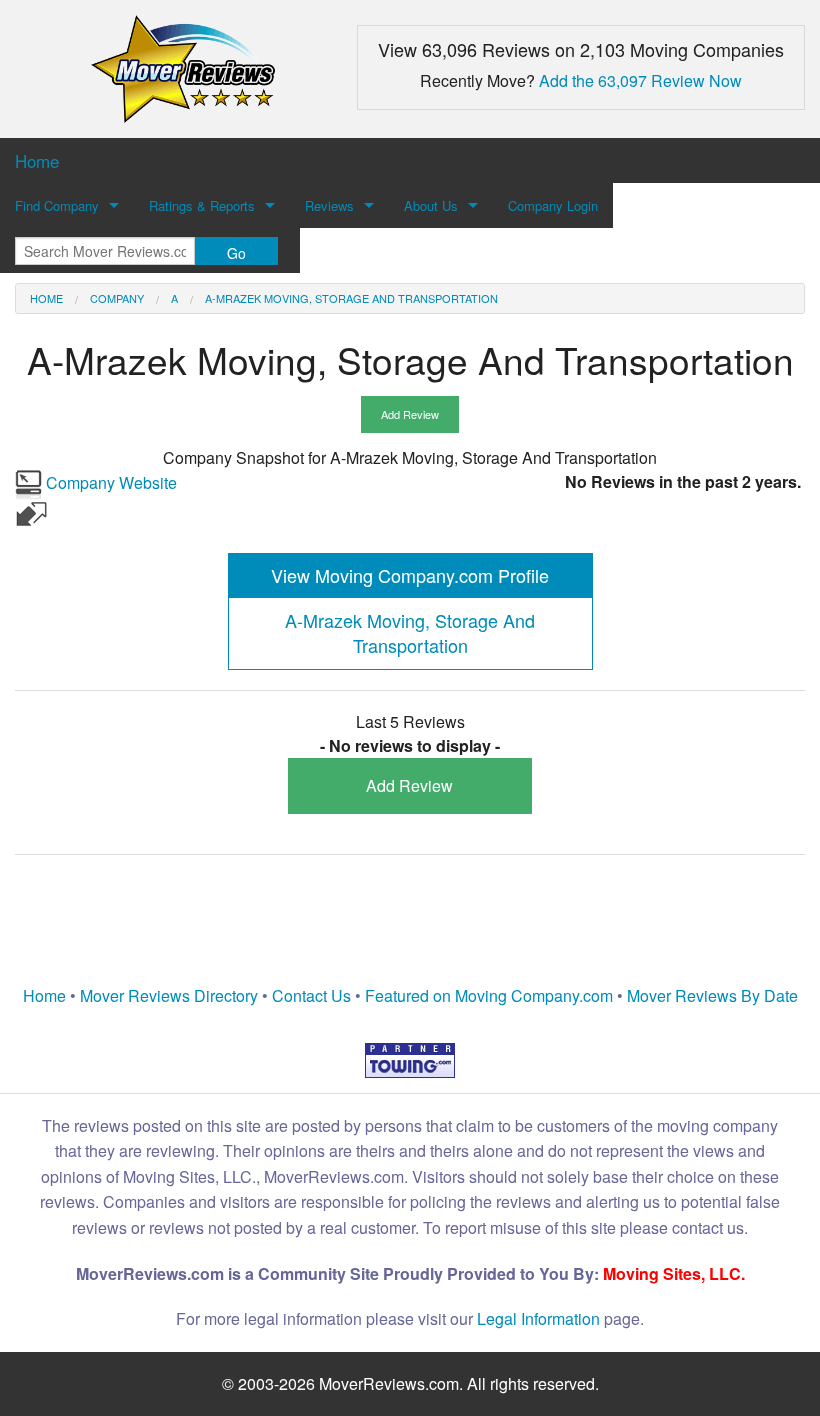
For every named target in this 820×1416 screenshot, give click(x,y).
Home (46, 298)
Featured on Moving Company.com (489, 995)
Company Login (553, 205)
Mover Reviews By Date (712, 995)
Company (117, 298)
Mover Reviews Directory (169, 995)
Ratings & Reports (202, 205)
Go (236, 253)
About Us (431, 205)
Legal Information (538, 1318)
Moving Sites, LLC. (674, 1273)
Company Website (109, 482)
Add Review (410, 414)
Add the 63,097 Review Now (640, 80)
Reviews (329, 205)
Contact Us (311, 995)
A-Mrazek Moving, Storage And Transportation (351, 298)
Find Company (57, 205)
